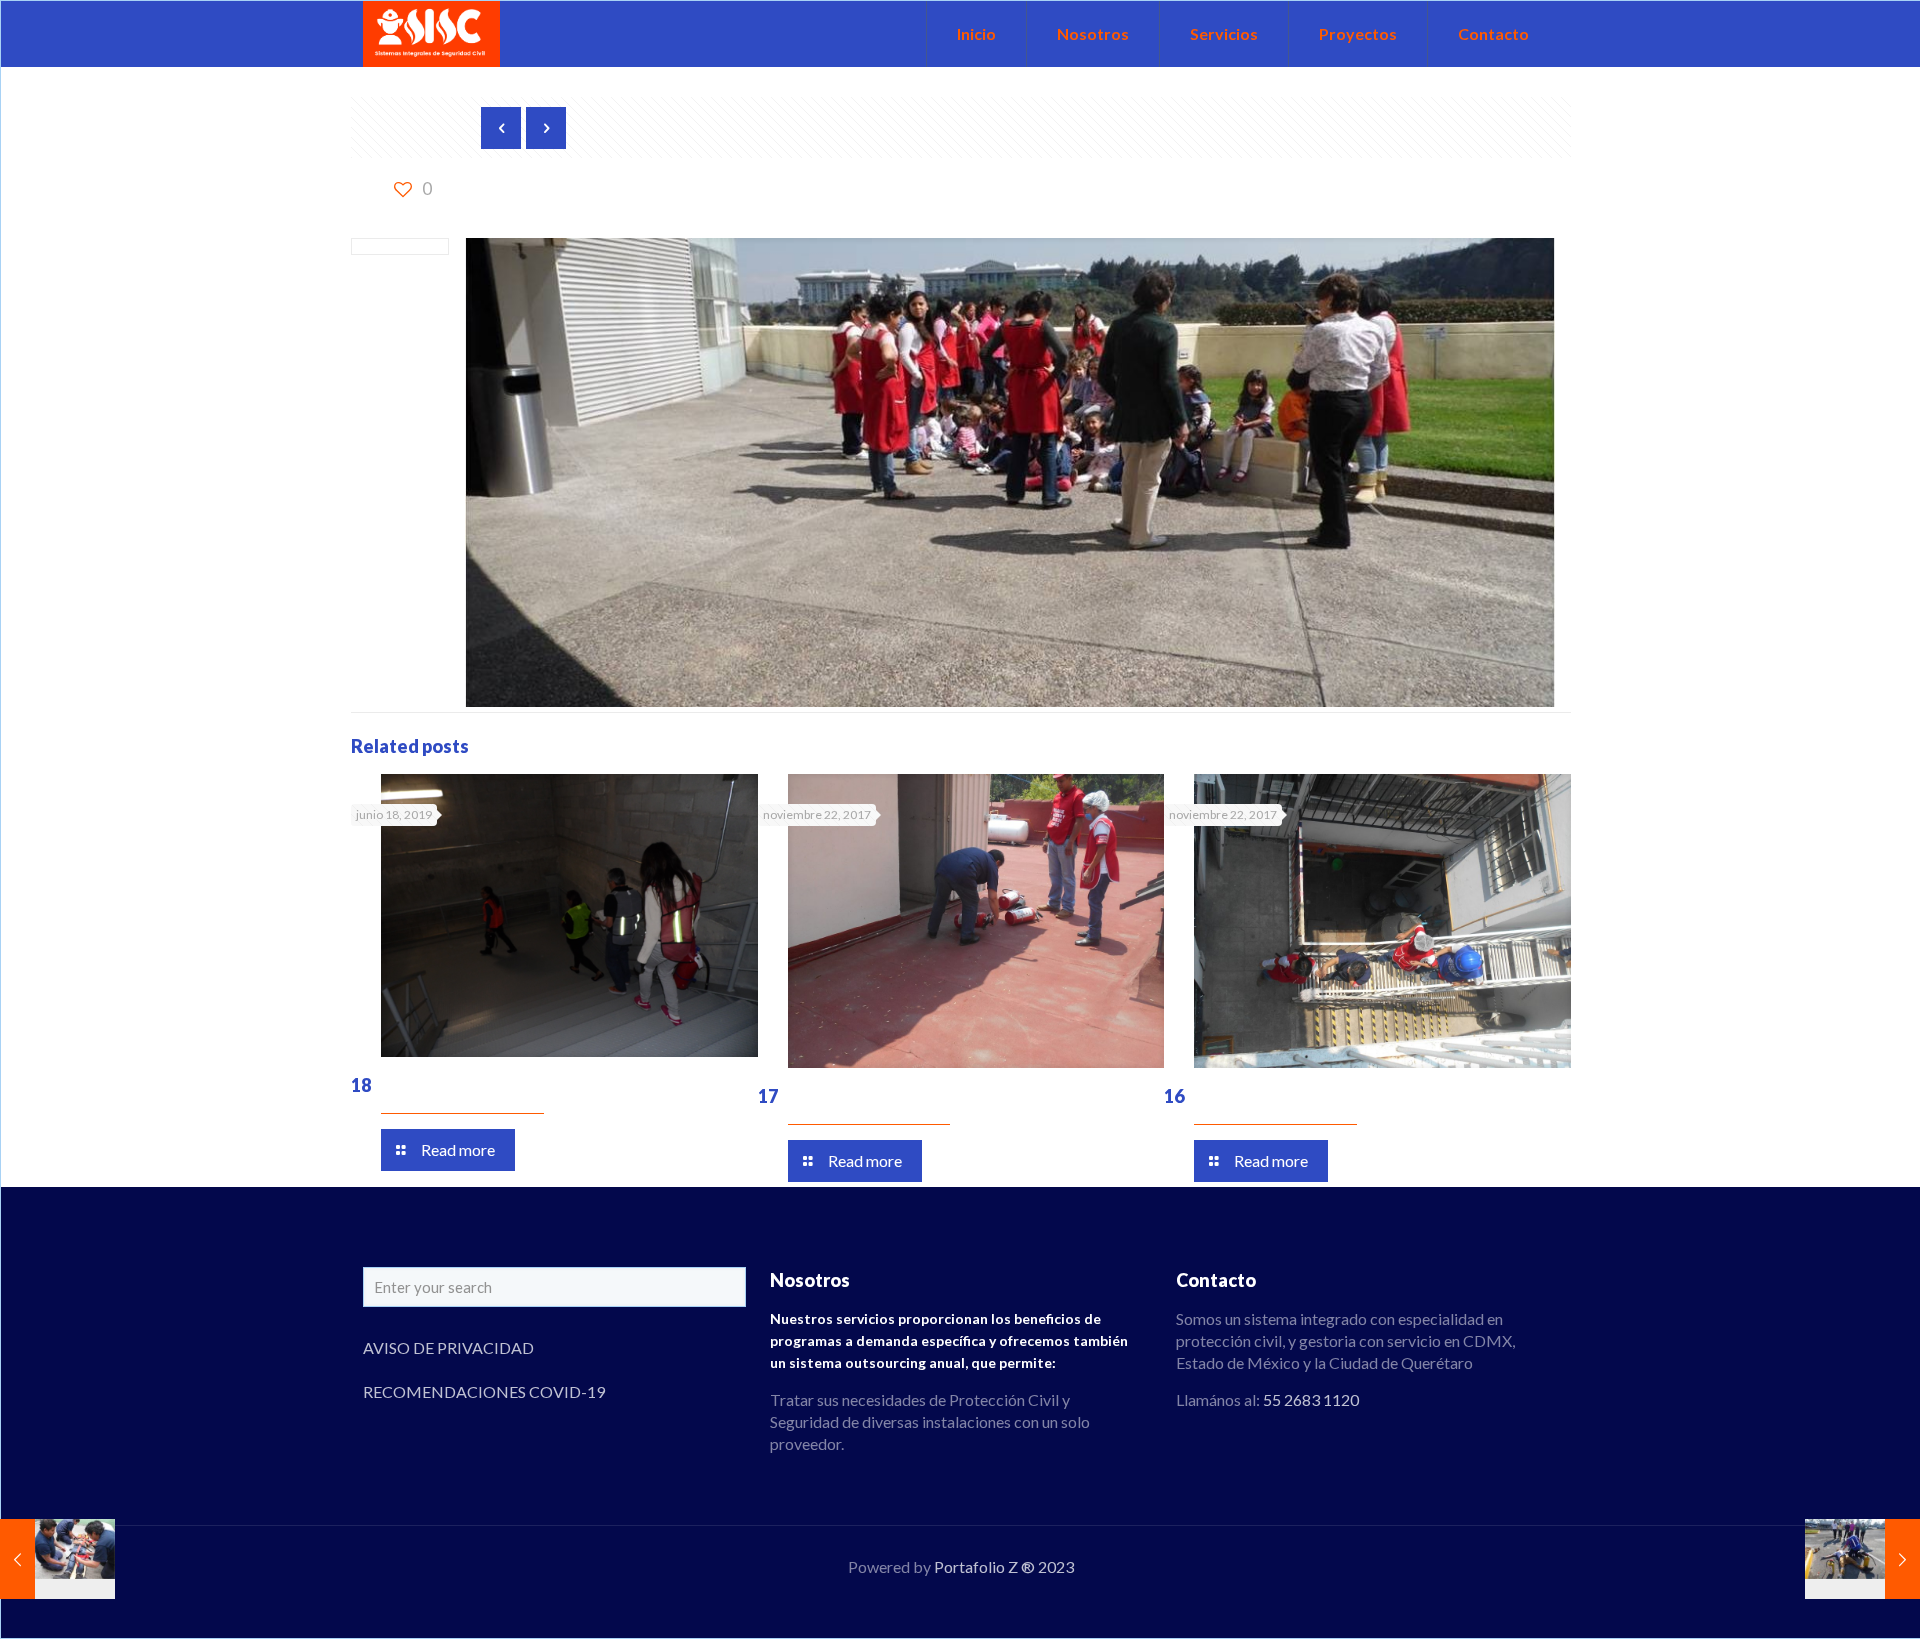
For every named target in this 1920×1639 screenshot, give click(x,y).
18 (361, 1085)
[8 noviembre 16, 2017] (1862, 1559)
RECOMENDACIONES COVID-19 (484, 1391)
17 (768, 1096)
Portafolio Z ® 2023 (1004, 1566)
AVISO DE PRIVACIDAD (448, 1347)
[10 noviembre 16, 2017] (57, 1559)
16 (1174, 1096)
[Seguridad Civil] (431, 34)
